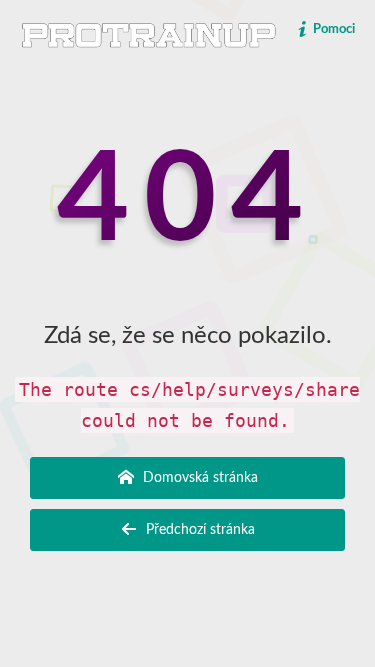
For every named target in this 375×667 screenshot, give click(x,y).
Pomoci (332, 29)
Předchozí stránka (198, 530)
